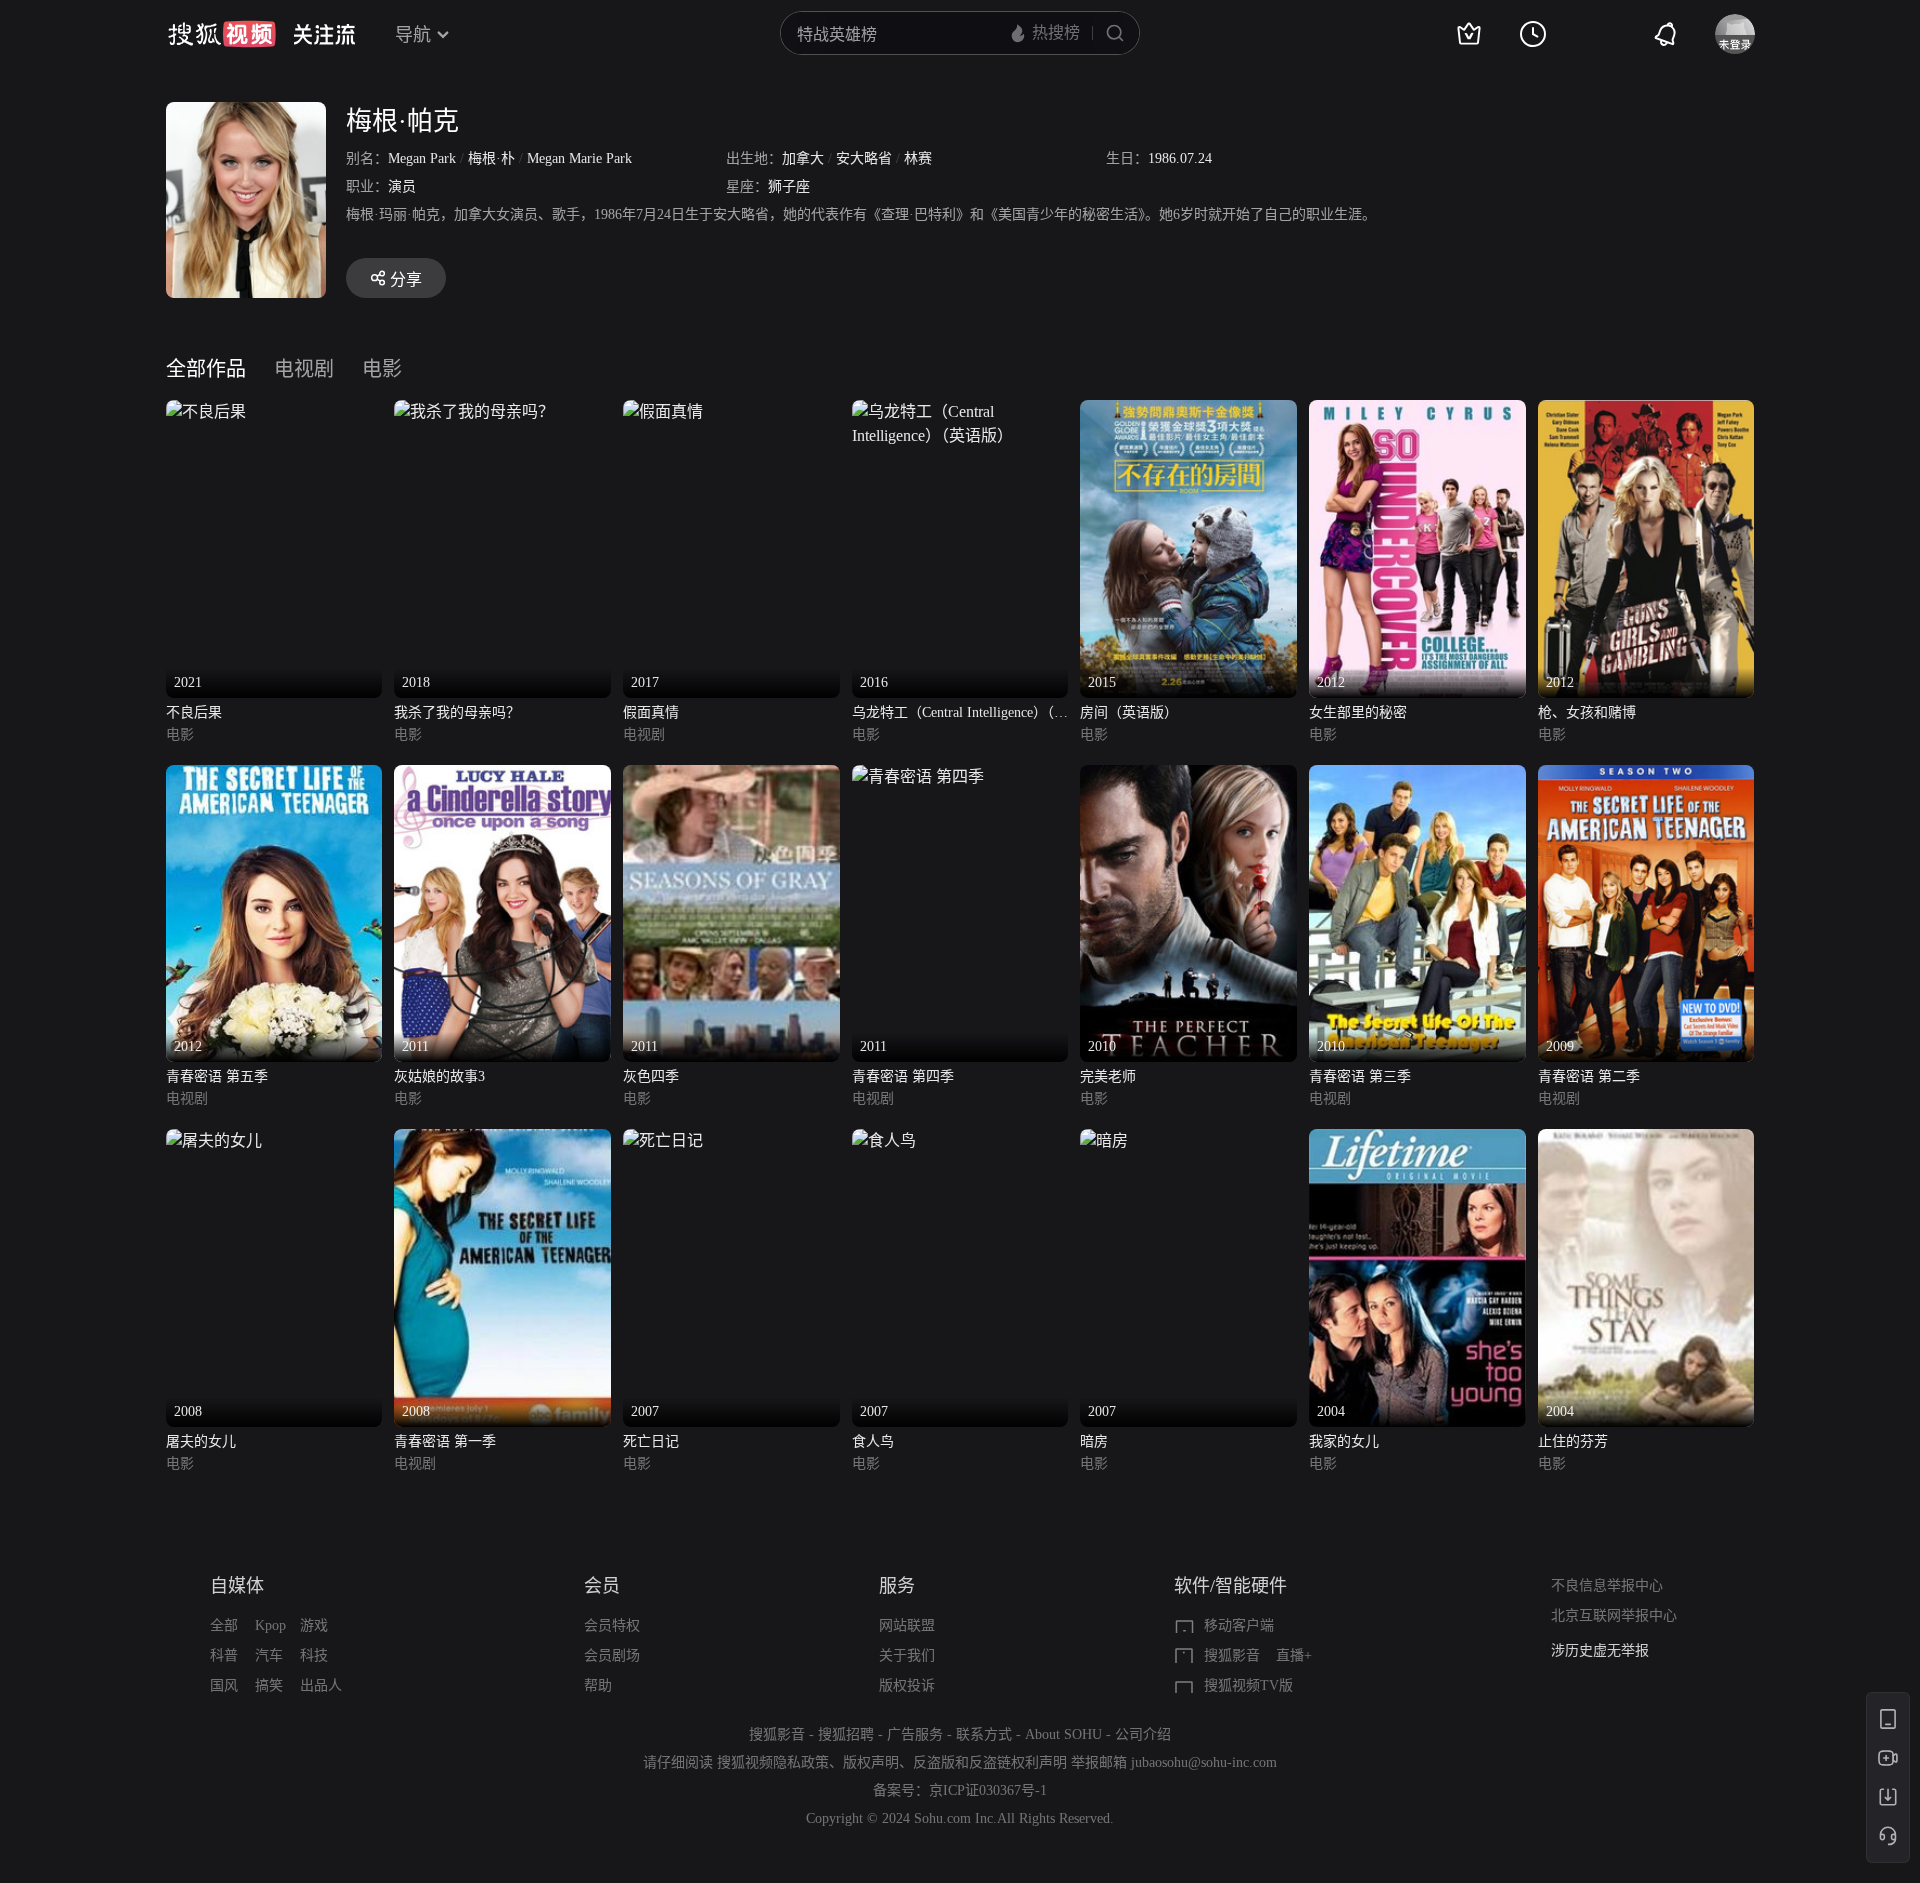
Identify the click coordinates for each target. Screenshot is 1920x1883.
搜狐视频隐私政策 (773, 1762)
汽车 (269, 1655)
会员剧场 (612, 1655)
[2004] (1417, 1140)
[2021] (206, 411)
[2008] (214, 1140)
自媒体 (237, 1586)
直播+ (1294, 1655)
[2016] (960, 411)
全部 (224, 1625)
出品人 (321, 1685)
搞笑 (269, 1685)
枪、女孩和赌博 (1587, 712)
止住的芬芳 (1573, 1441)
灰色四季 (651, 1076)
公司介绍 (1143, 1734)
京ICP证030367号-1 (988, 1790)
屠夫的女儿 (201, 1441)
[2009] (1646, 776)
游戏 (314, 1625)
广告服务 (915, 1734)
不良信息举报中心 (1607, 1585)
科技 (314, 1655)
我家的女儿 (1344, 1441)
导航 (413, 35)
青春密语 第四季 (903, 1076)
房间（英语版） (1129, 712)
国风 (224, 1685)
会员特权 (612, 1625)
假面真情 (651, 712)
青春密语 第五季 (217, 1076)
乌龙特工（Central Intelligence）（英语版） (960, 714)
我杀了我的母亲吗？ (457, 712)
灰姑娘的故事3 (439, 1076)
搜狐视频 (222, 34)
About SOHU (1063, 1734)
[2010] (1188, 776)
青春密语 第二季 (1589, 1076)
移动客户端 (1239, 1625)
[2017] (663, 411)
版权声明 (871, 1762)
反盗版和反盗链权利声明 (990, 1762)
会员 (602, 1586)
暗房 (1094, 1441)
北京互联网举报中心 (1614, 1615)
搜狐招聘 (846, 1734)
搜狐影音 (1232, 1655)
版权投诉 (907, 1685)
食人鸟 (873, 1441)
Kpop (270, 1625)
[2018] (474, 411)
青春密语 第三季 (1360, 1076)
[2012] (1417, 411)
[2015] (1188, 411)
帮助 (598, 1685)
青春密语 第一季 (445, 1441)
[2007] (663, 1140)
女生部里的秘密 (1358, 712)
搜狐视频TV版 (1248, 1685)
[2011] (502, 776)
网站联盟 (907, 1625)
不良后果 (194, 712)
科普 (224, 1655)
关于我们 (907, 1655)
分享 (406, 279)
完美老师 (1108, 1076)
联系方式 (984, 1734)
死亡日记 (651, 1441)
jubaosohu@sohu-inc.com (1204, 1762)
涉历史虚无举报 (1600, 1650)
